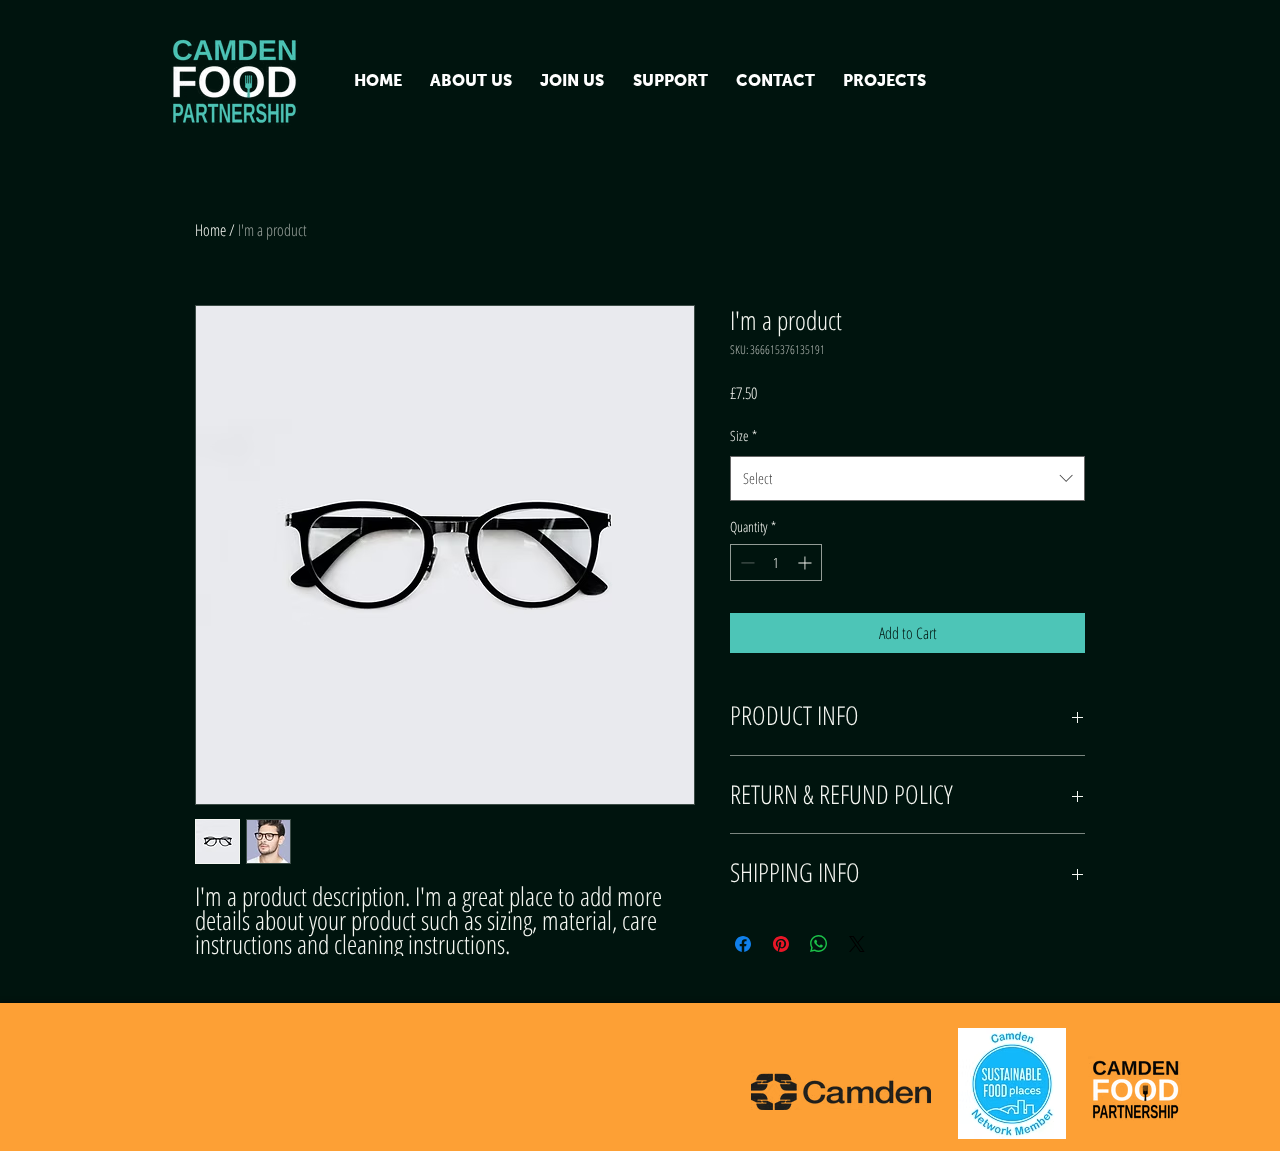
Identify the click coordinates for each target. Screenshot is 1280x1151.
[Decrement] (745, 562)
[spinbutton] (776, 562)
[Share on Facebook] (743, 944)
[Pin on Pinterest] (781, 944)
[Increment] (806, 562)
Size (743, 435)
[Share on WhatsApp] (819, 944)
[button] (471, 82)
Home (210, 230)
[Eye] (235, 81)
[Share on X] (857, 944)
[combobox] (907, 478)
